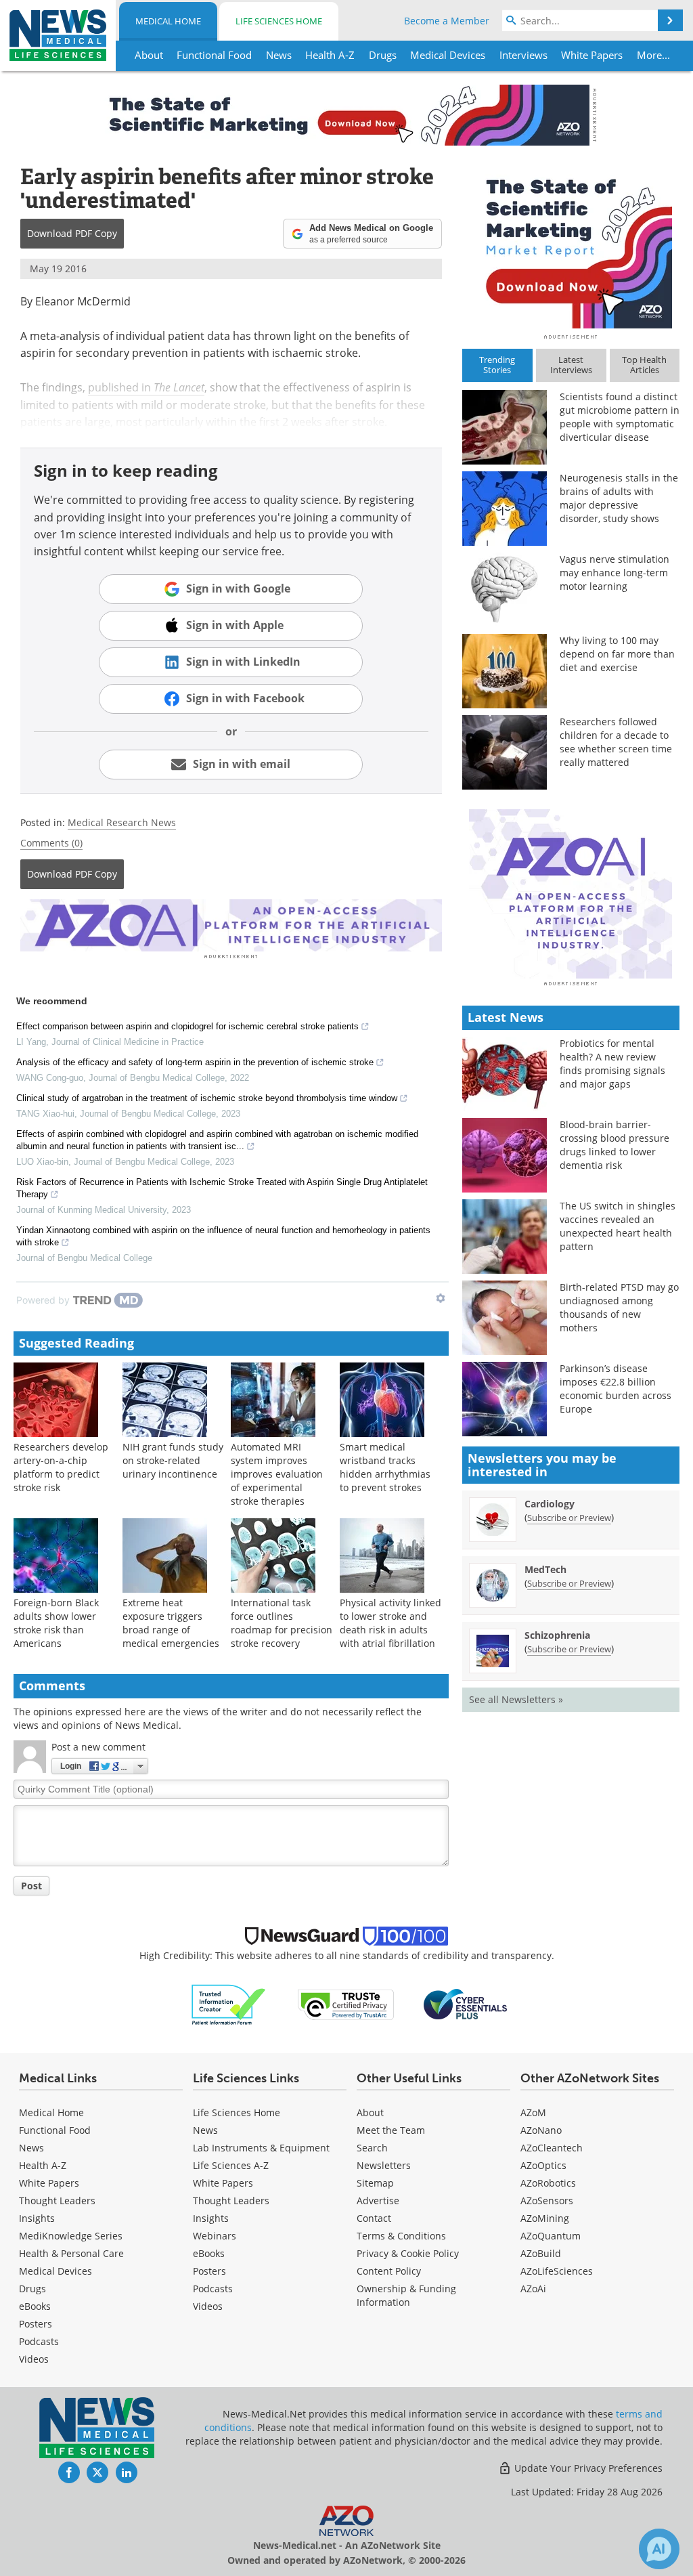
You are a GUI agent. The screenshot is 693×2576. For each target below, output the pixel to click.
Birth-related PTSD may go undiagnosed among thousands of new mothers (619, 1307)
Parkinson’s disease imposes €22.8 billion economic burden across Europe (616, 1389)
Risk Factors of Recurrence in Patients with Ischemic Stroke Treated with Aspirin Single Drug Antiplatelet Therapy (222, 1188)
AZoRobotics (548, 2183)
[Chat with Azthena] (659, 2549)
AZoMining (545, 2218)
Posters (36, 2324)
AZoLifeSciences (557, 2271)
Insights (37, 2218)
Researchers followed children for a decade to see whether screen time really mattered (616, 742)
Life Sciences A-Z (231, 2165)
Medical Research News (122, 822)
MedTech (545, 1569)
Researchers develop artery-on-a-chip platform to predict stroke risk (61, 1467)
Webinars (215, 2236)
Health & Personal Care (71, 2253)
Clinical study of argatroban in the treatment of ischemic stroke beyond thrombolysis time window (207, 1098)
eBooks (35, 2306)
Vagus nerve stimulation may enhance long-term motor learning (614, 573)
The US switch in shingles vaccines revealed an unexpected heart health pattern (618, 1226)
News (31, 2148)
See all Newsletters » (516, 1699)
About (370, 2112)
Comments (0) (51, 843)
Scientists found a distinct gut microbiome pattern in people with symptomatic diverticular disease (620, 417)
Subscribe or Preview (569, 1518)
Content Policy (389, 2271)
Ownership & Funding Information (406, 2295)
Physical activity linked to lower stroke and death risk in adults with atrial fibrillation (390, 1623)
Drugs (32, 2289)
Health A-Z (43, 2165)
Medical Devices (55, 2271)
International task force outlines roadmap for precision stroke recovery (282, 1623)
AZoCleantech (552, 2148)
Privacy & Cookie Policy (408, 2253)
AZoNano (541, 2130)
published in (146, 387)
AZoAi (533, 2289)
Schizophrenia (557, 1635)
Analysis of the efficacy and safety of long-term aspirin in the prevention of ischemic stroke (195, 1062)
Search (372, 2148)
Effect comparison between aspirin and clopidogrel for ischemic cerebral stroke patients (187, 1026)
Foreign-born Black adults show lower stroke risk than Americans (56, 1623)
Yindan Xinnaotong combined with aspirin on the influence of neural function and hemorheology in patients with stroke (223, 1236)
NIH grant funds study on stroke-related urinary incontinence (173, 1460)
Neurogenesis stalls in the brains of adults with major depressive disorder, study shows (619, 498)
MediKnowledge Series (71, 2236)
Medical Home (168, 21)
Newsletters (384, 2165)
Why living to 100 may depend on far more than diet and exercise (617, 654)
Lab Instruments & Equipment (261, 2148)
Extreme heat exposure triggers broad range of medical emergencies (171, 1623)
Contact (374, 2218)
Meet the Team (391, 2130)
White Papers (49, 2183)
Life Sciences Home (279, 21)
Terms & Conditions (401, 2236)
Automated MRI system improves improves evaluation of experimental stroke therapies (277, 1474)
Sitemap (375, 2183)
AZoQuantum (551, 2236)
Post (31, 1886)
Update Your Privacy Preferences (587, 2468)
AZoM (533, 2112)
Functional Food (55, 2130)
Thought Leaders (57, 2201)
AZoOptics (543, 2165)
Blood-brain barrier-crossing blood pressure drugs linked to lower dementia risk (614, 1145)
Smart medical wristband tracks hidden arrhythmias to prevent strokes (385, 1467)
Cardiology (550, 1504)
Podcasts (39, 2341)
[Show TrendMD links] (441, 1298)
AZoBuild (541, 2253)
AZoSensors (547, 2201)
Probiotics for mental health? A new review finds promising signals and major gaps (612, 1064)
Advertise (378, 2201)
